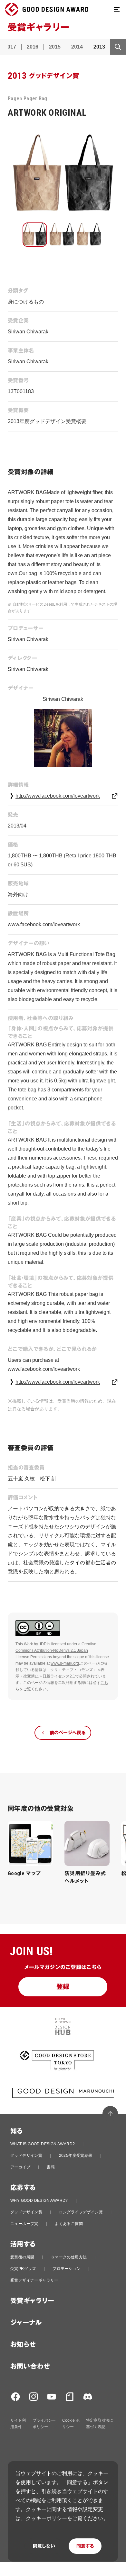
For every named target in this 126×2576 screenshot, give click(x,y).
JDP (43, 1644)
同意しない (44, 2546)
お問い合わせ (30, 2366)
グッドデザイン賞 (26, 2156)
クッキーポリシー (46, 2518)
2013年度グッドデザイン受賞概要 (47, 421)
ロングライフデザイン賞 (81, 2212)
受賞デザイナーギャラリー (34, 2280)
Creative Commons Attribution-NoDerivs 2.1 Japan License (56, 1650)
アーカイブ (20, 2167)
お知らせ (23, 2345)
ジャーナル (26, 2323)
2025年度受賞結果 (76, 2156)
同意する (85, 2546)
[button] (35, 235)
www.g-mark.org (65, 1663)
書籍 (51, 2167)
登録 (63, 1987)
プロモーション (67, 2269)
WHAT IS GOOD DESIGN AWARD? (43, 2144)
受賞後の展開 (22, 2257)
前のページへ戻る (68, 1733)
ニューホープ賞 (24, 2224)
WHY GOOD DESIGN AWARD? (39, 2201)
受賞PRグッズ (23, 2269)
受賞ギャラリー (32, 2301)
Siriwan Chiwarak (28, 332)
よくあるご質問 (69, 2224)
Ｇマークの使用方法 (69, 2257)
